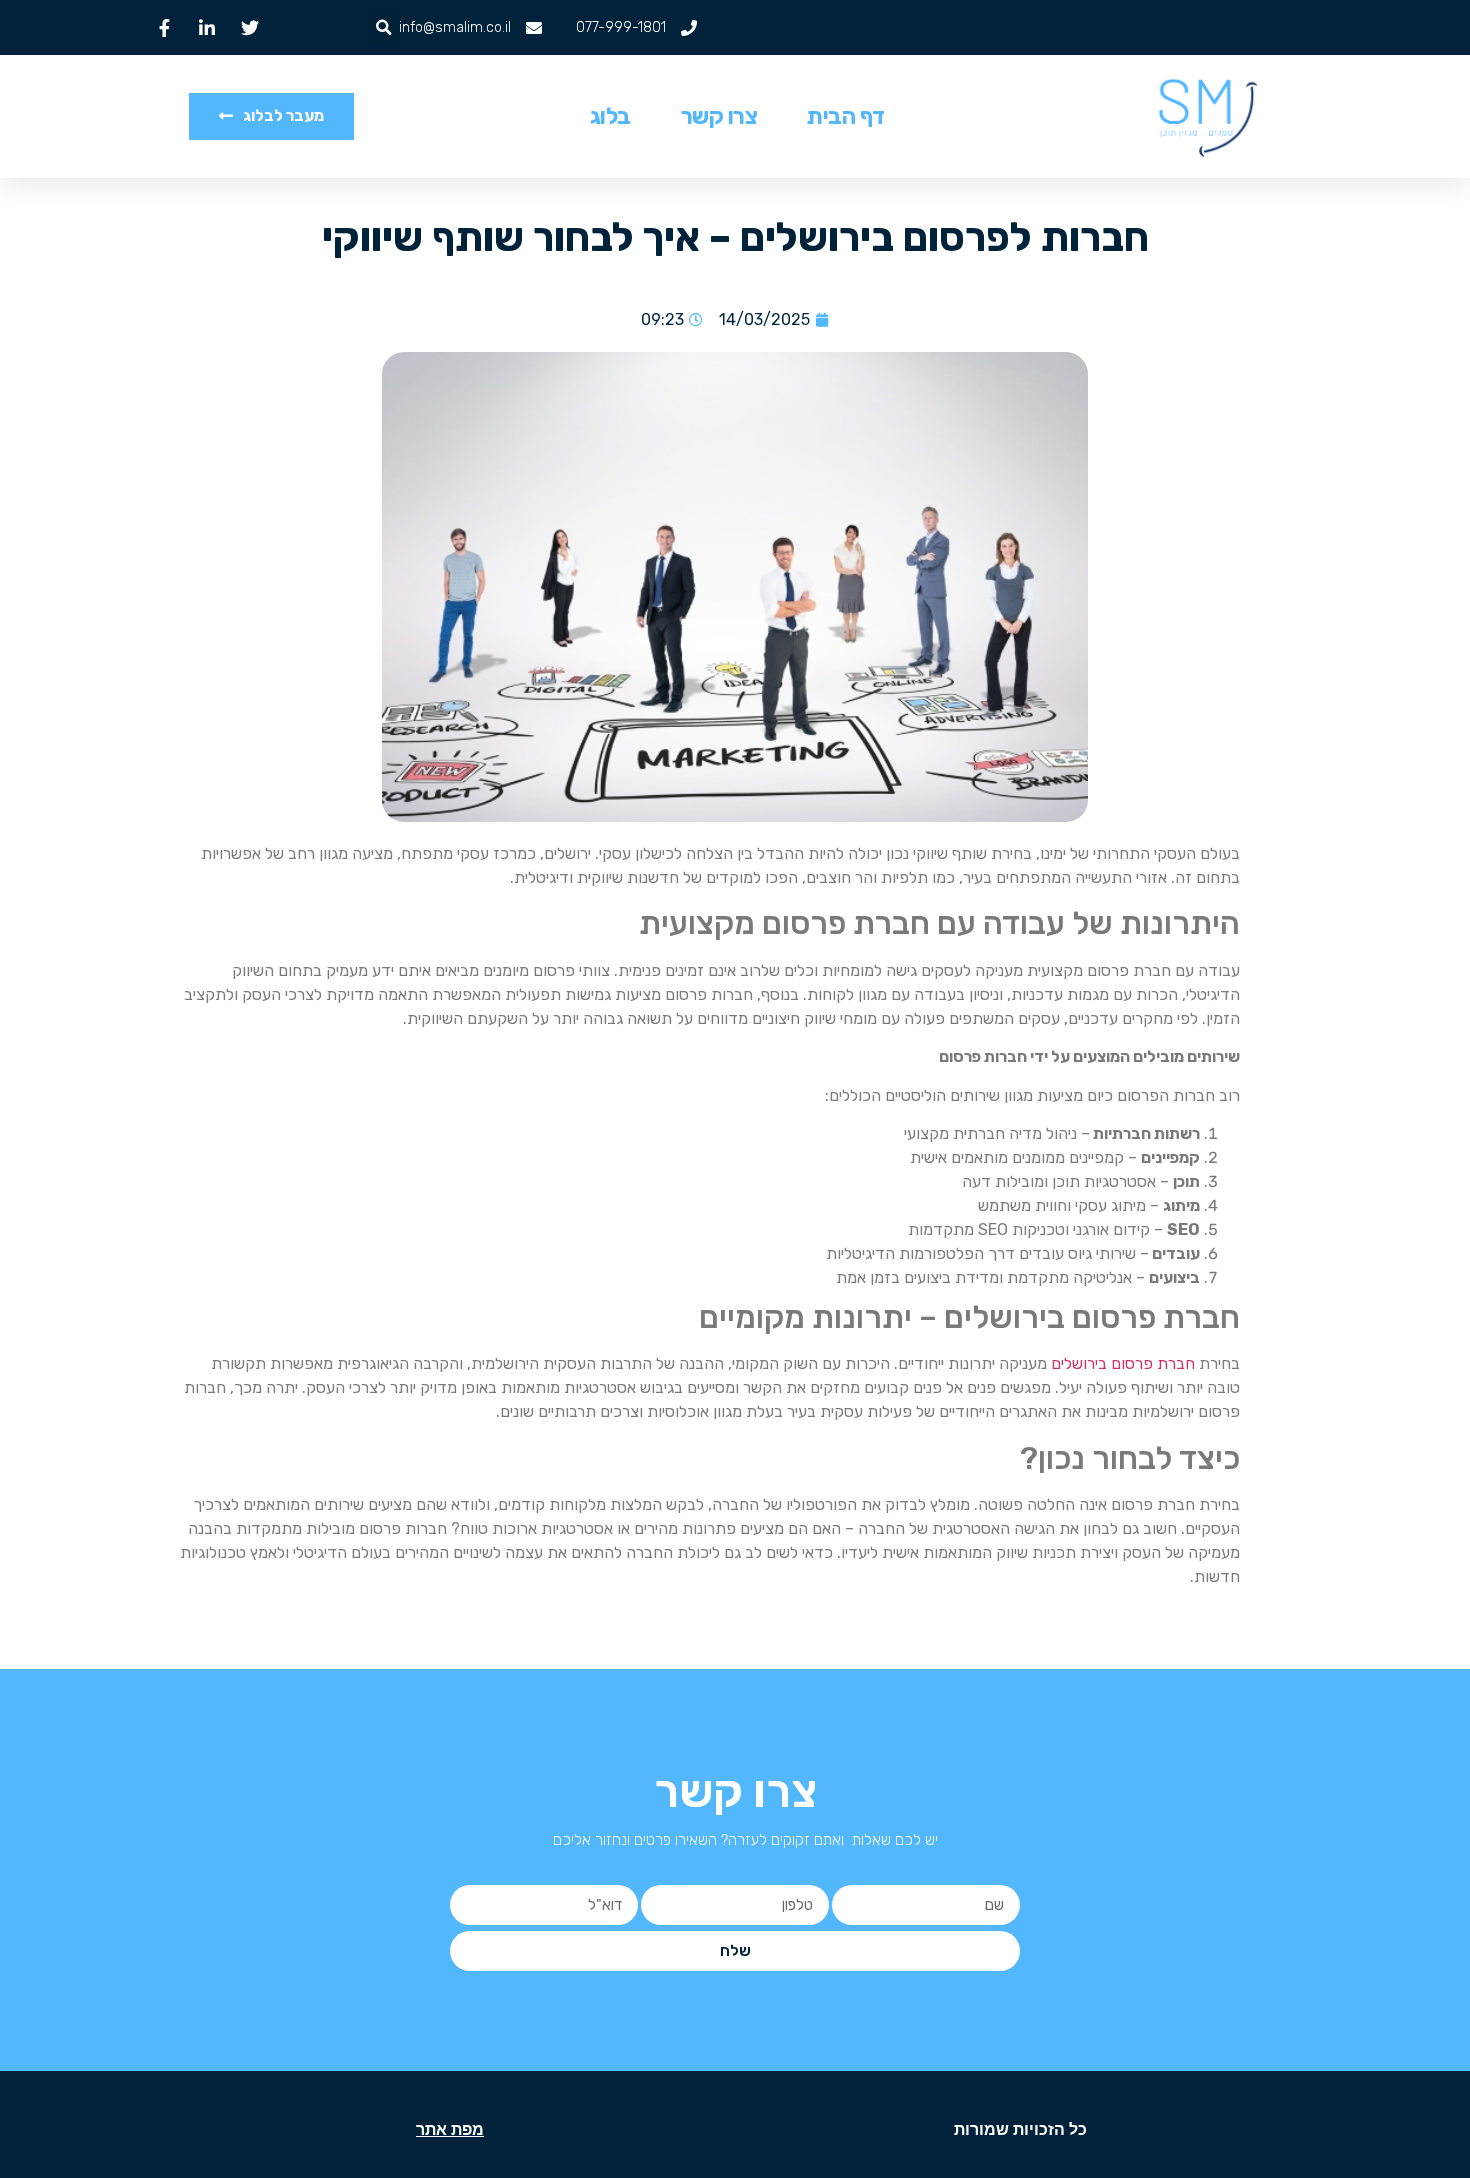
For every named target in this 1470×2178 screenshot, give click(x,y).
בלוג (610, 116)
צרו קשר (719, 116)
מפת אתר (450, 2129)
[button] (383, 27)
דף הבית (846, 116)
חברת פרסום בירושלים (1123, 1363)
